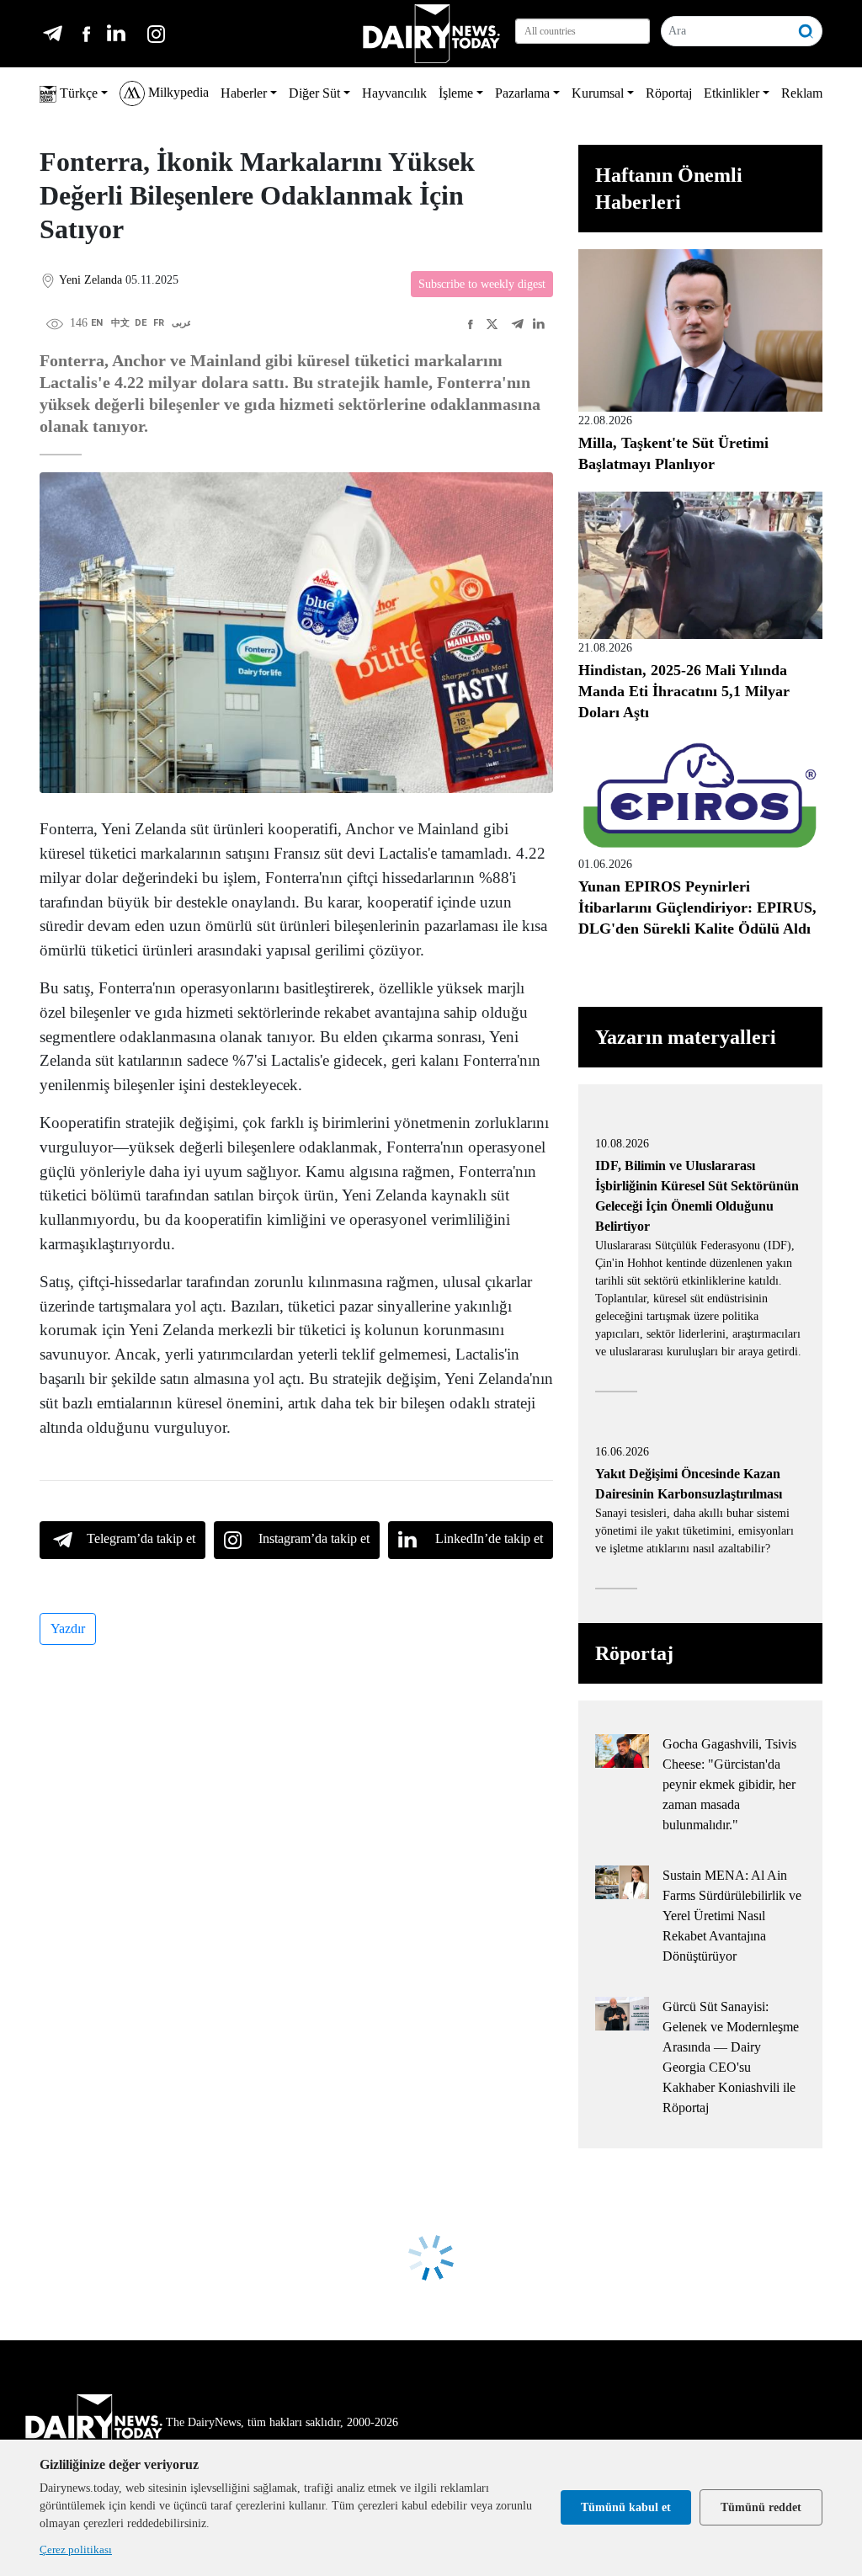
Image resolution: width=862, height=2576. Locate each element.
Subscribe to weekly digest (482, 284)
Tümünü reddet (761, 2507)
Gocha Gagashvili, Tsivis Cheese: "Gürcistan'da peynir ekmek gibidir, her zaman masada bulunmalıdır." (729, 1784)
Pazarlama (522, 93)
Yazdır (68, 1629)
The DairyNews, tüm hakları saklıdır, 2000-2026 (282, 2422)
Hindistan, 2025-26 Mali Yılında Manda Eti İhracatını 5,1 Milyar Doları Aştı (684, 691)
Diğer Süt (314, 93)
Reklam (802, 93)
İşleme (456, 93)
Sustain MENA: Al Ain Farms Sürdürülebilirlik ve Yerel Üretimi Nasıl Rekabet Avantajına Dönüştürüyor (732, 1916)
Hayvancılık (394, 93)
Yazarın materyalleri (686, 1037)
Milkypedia (177, 92)
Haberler (244, 93)
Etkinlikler (732, 93)
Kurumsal (598, 93)
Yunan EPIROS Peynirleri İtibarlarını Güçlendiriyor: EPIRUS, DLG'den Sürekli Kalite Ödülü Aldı (697, 907)
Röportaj (669, 93)
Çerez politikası (76, 2549)
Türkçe (77, 93)
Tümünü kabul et (626, 2507)
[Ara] (806, 31)
